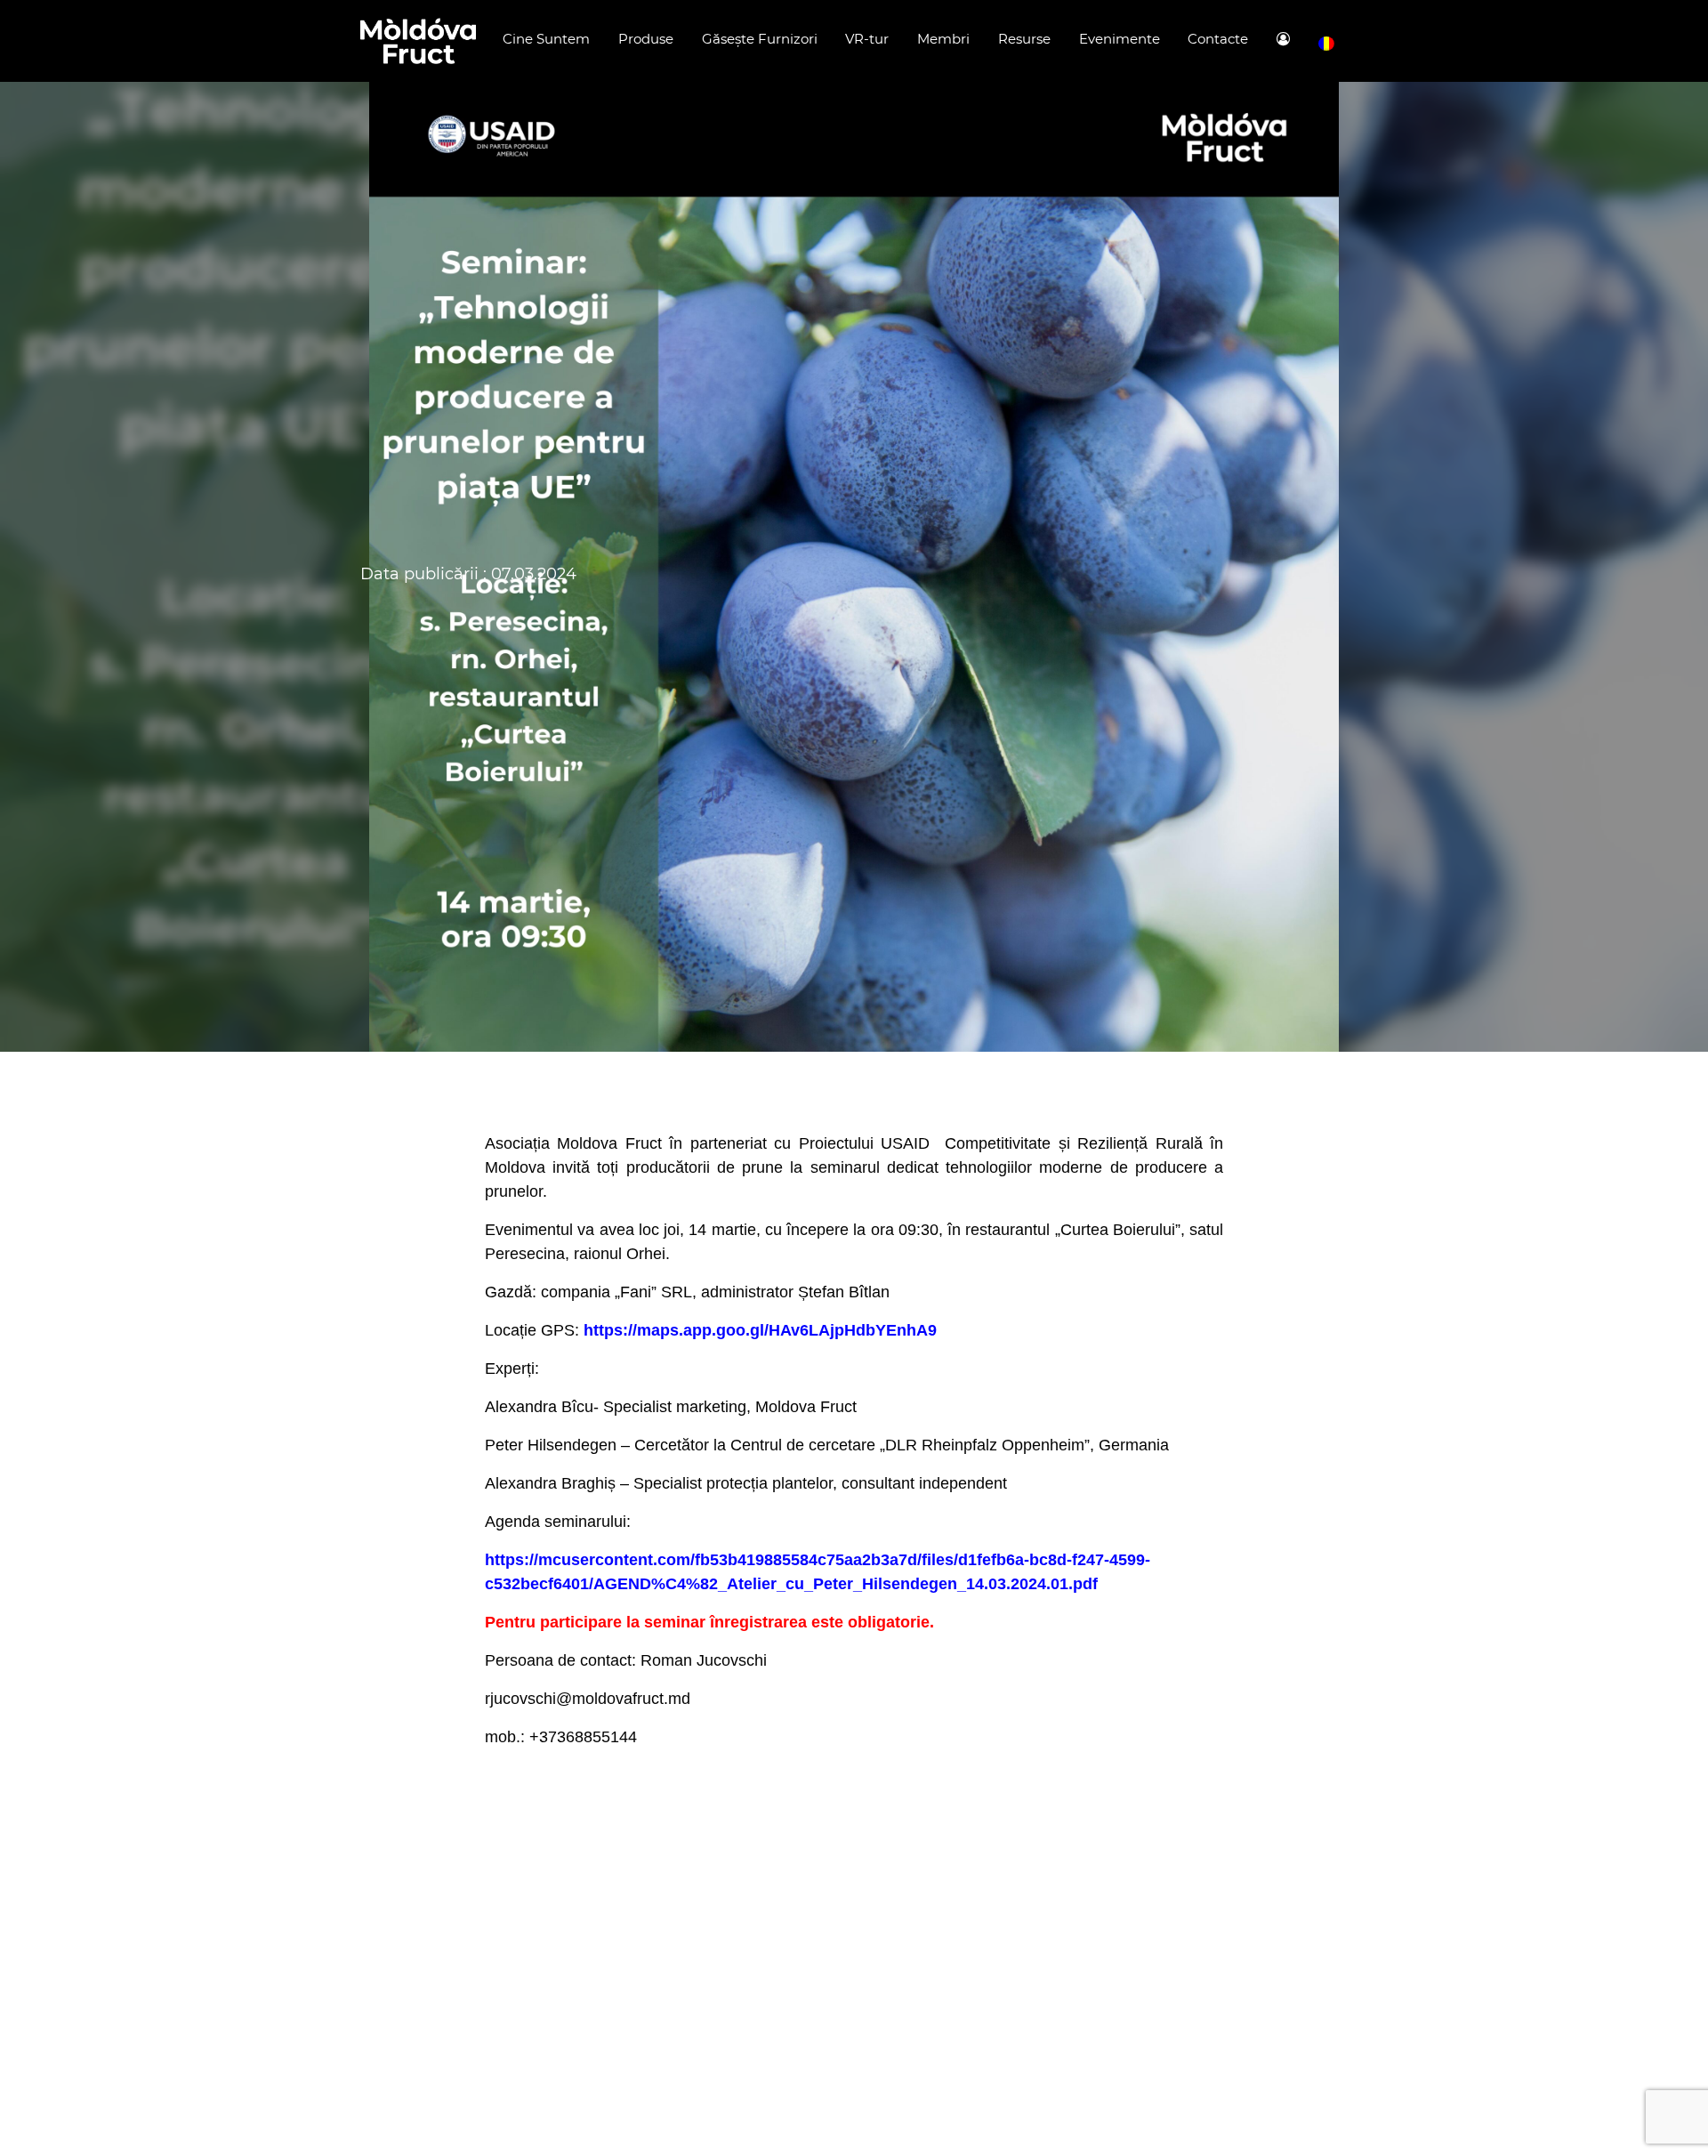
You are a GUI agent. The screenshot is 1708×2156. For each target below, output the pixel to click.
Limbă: (1326, 44)
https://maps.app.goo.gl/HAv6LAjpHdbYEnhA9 (760, 1330)
